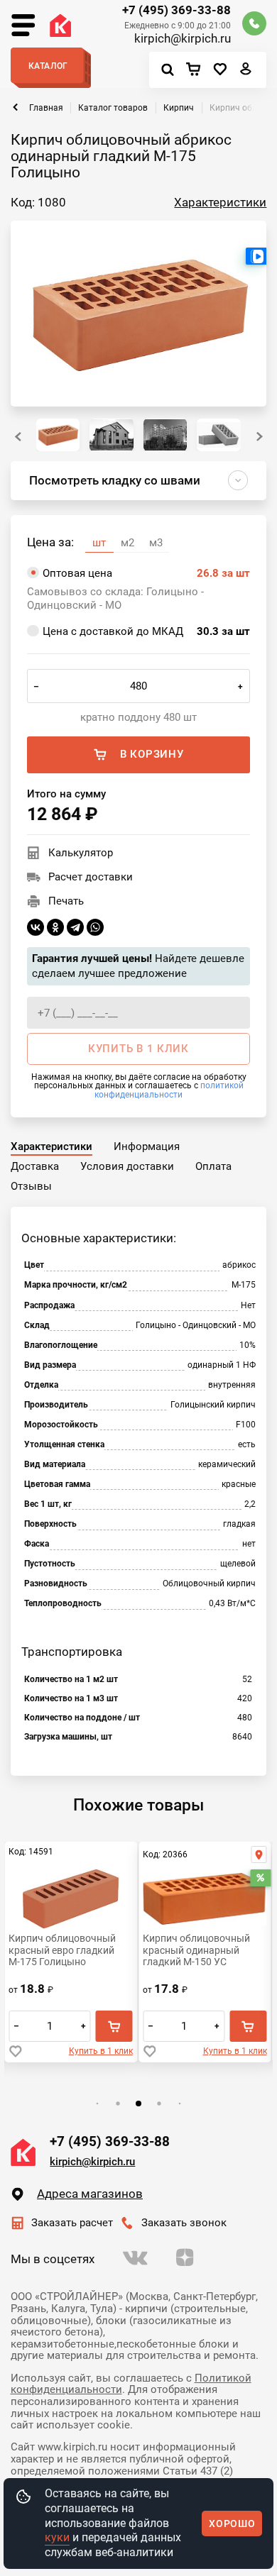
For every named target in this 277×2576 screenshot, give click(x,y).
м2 (127, 543)
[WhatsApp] (95, 927)
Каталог (48, 66)
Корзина (197, 70)
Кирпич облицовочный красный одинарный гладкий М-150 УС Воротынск (196, 1950)
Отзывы (31, 1186)
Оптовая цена (146, 573)
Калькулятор (81, 853)
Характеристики (220, 203)
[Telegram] (75, 927)
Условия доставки (127, 1166)
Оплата (213, 1166)
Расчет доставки (91, 877)
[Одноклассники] (55, 927)
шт (99, 543)
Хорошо (232, 2524)
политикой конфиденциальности (169, 1089)
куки (57, 2537)
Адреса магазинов (90, 2194)
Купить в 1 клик (101, 2051)
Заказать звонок (184, 2223)
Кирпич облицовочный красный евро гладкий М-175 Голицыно (62, 1950)
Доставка (35, 1166)
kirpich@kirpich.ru (183, 39)
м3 (156, 543)
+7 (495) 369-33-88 (176, 11)
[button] (260, 437)
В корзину (152, 754)
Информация (147, 1146)
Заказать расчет (72, 2223)
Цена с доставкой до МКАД (146, 631)
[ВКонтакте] (36, 927)
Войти (246, 72)
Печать (66, 901)
